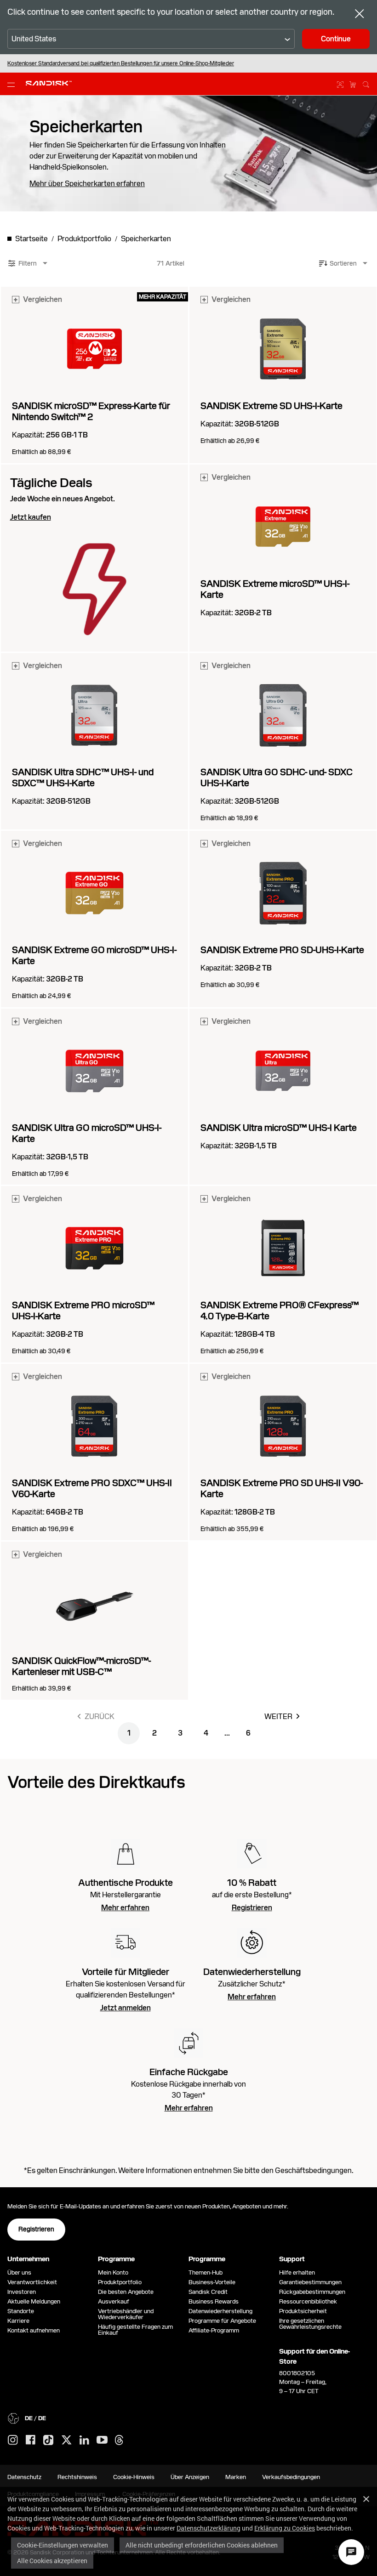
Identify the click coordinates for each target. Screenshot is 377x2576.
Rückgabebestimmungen (312, 2292)
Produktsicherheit (303, 2311)
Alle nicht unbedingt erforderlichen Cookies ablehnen (202, 2545)
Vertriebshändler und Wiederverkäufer (126, 2314)
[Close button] (360, 15)
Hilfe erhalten (297, 2272)
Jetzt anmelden (126, 2008)
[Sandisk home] (49, 83)
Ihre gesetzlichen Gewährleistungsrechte (312, 2324)
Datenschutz (24, 2477)
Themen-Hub (206, 2272)
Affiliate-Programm (214, 2330)
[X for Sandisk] (67, 2440)
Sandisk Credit (208, 2292)
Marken (236, 2477)
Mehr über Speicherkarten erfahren (87, 184)
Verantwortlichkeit (32, 2282)
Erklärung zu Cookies (285, 2528)
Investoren (22, 2292)
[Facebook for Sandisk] (31, 2440)
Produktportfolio (120, 2282)
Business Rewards (214, 2301)
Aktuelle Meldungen (34, 2301)
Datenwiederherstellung (220, 2311)
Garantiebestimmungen (310, 2282)
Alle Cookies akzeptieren (52, 2561)
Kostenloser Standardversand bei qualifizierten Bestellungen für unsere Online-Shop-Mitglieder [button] (121, 63)
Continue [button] (336, 39)
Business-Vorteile (212, 2282)
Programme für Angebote (222, 2321)
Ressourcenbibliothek (308, 2301)
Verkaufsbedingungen (291, 2477)
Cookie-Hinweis (134, 2477)
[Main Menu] (13, 84)
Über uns (19, 2272)
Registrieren (252, 1908)
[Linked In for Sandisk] (84, 2440)
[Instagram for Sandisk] (13, 2440)
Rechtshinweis (77, 2477)
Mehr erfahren (125, 1908)
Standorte (21, 2311)
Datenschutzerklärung (208, 2528)
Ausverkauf (114, 2301)
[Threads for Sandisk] (119, 2440)
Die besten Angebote (126, 2292)
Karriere (18, 2321)
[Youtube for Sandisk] (102, 2440)
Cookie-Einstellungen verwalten (63, 2545)
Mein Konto (113, 2272)
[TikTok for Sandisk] (48, 2440)
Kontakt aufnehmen (34, 2330)
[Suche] (366, 83)
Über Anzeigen (190, 2477)
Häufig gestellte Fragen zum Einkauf (135, 2330)
